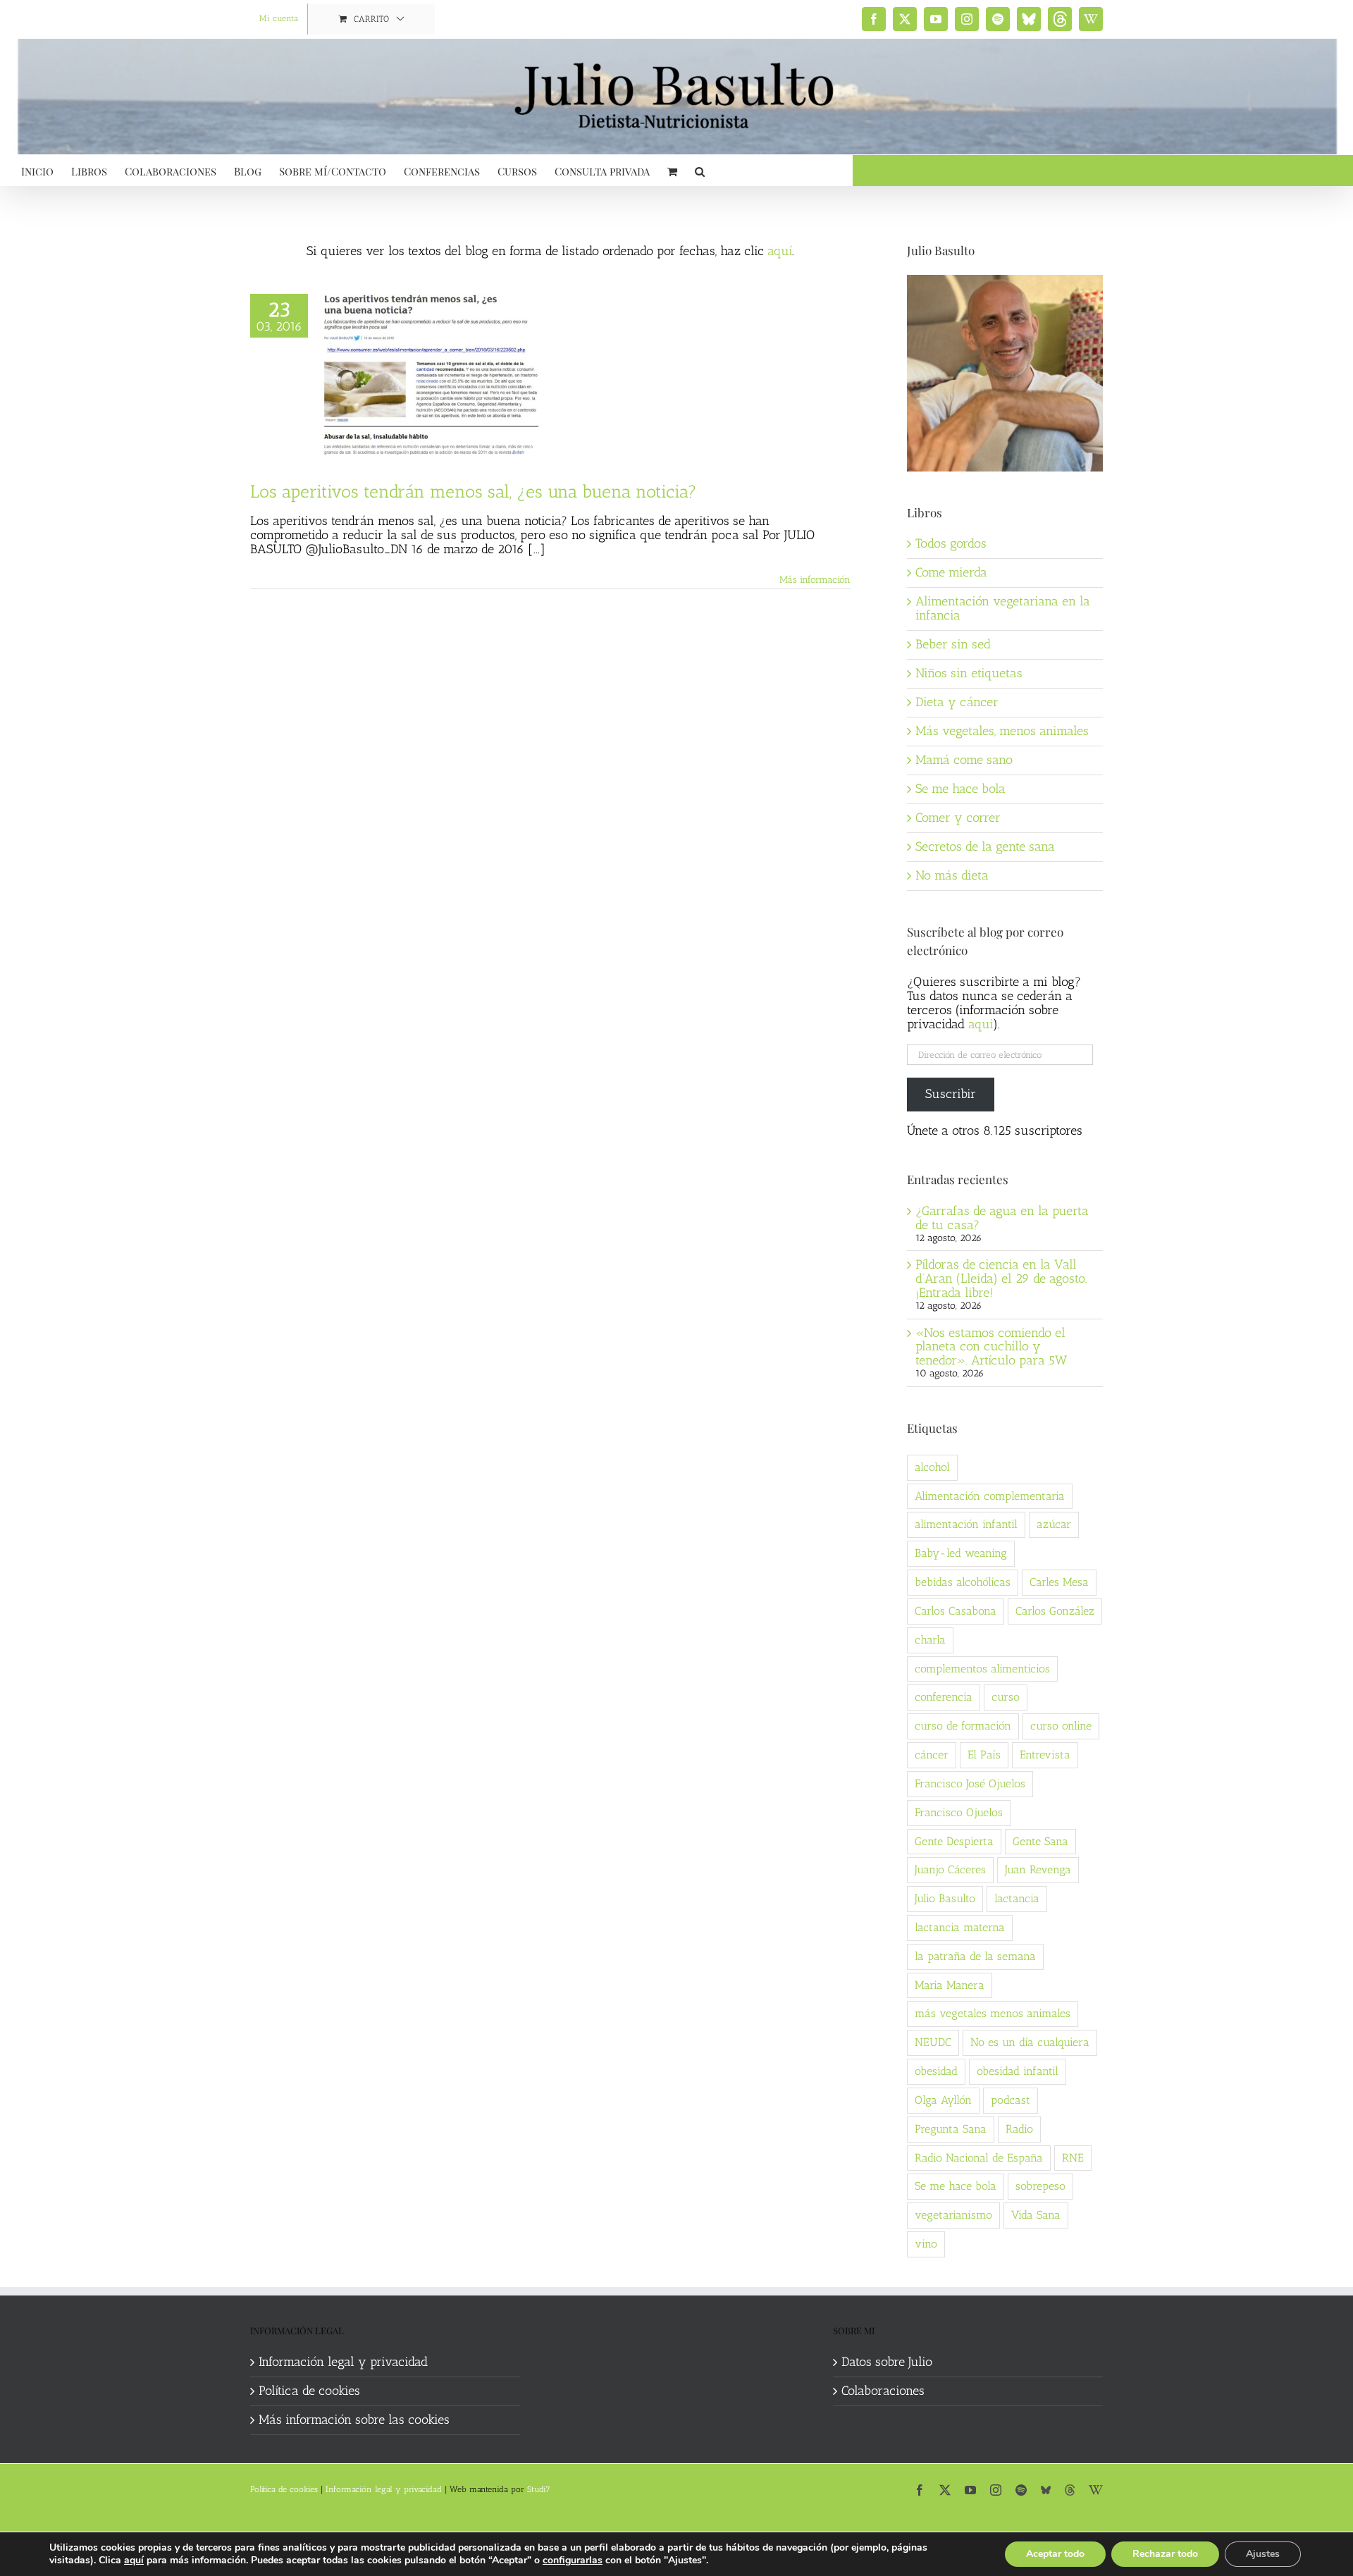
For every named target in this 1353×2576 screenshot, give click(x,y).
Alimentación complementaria (990, 1496)
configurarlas (573, 2560)
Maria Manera (950, 1985)
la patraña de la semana (975, 1956)
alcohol (932, 1467)
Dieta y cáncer (957, 702)
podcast (1011, 2100)
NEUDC (933, 2042)
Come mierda (951, 572)
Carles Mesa (1059, 1582)
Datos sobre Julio (887, 2362)
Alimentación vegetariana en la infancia (1003, 608)
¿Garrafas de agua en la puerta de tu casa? (1002, 1218)
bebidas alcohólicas (963, 1582)
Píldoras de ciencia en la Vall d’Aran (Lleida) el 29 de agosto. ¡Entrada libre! (1001, 1278)
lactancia (1017, 1898)
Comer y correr (958, 818)
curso (1006, 1697)
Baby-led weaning (961, 1553)
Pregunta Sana (951, 2129)
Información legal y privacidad (343, 2362)
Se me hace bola (960, 789)
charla (930, 1640)
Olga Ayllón (943, 2100)
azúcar (1054, 1524)
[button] (700, 170)
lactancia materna (960, 1927)
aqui (981, 1024)
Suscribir (951, 1094)
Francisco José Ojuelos (970, 1783)
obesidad (936, 2071)
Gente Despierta (954, 1841)
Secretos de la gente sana (985, 846)
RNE (1073, 2158)
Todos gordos (951, 543)
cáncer (932, 1755)
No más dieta (952, 875)
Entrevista (1045, 1755)
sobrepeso (1040, 2186)
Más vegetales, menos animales (1002, 731)
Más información (815, 580)
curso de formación (963, 1726)
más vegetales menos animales (993, 2013)
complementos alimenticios (982, 1669)
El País (984, 1755)
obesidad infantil (1018, 2071)
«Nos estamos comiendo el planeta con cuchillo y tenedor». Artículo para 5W (991, 1347)
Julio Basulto (945, 1898)
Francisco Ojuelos (959, 1812)
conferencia (944, 1697)
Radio (1019, 2129)
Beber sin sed (953, 644)
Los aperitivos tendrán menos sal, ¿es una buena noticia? (474, 491)
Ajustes (1263, 2554)
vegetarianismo (953, 2215)
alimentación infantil (966, 1524)
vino (926, 2244)
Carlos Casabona (956, 1611)
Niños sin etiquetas (969, 673)
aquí (780, 251)
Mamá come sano (964, 760)
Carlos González (1055, 1611)
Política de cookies (309, 2391)
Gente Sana (1040, 1841)
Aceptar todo (1055, 2554)
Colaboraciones (883, 2391)
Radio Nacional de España (979, 2158)
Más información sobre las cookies (354, 2420)
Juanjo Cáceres (950, 1869)
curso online (1061, 1726)
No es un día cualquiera (1030, 2042)
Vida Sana (1036, 2215)
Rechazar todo (1165, 2554)
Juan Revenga (1038, 1869)
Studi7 (539, 2489)
